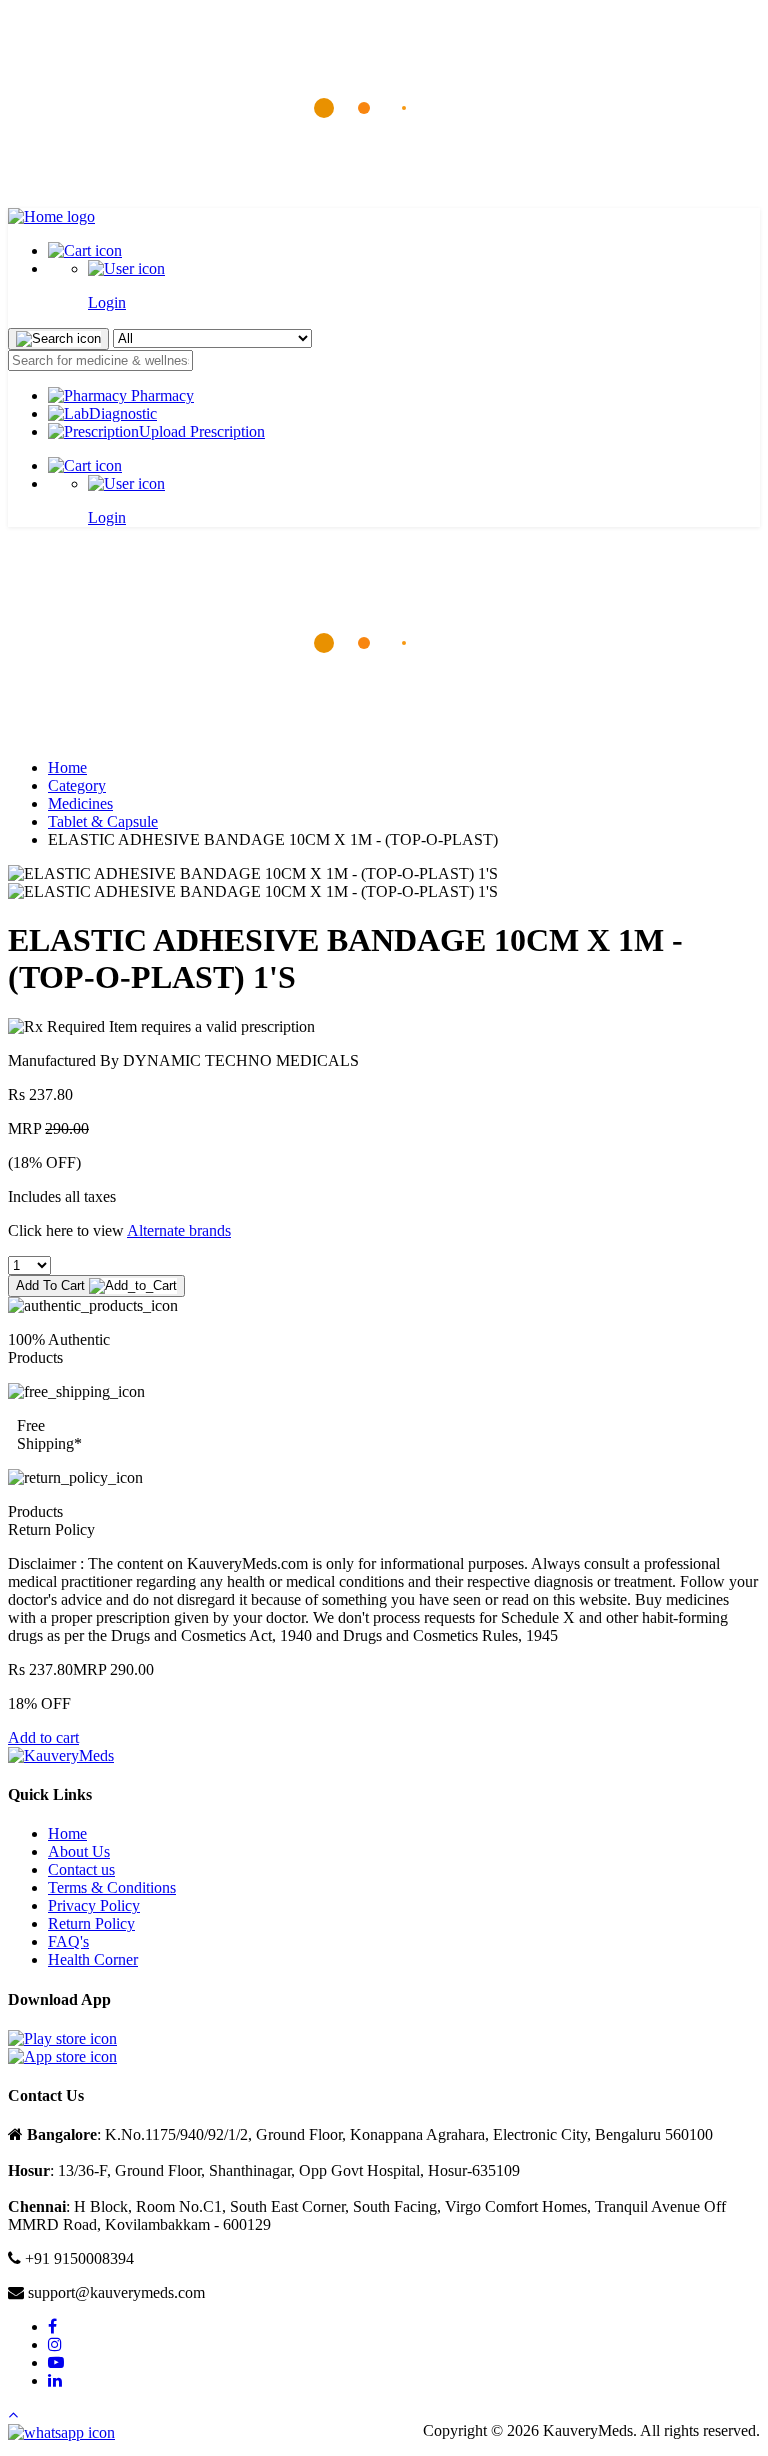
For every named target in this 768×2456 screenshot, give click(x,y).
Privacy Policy (94, 1905)
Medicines (80, 803)
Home (67, 767)
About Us (79, 1851)
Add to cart (43, 1737)
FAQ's (68, 1941)
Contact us (81, 1869)
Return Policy (91, 1923)
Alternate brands (179, 1230)
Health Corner (93, 1959)
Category (77, 785)
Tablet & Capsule (103, 821)
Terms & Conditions (112, 1887)
